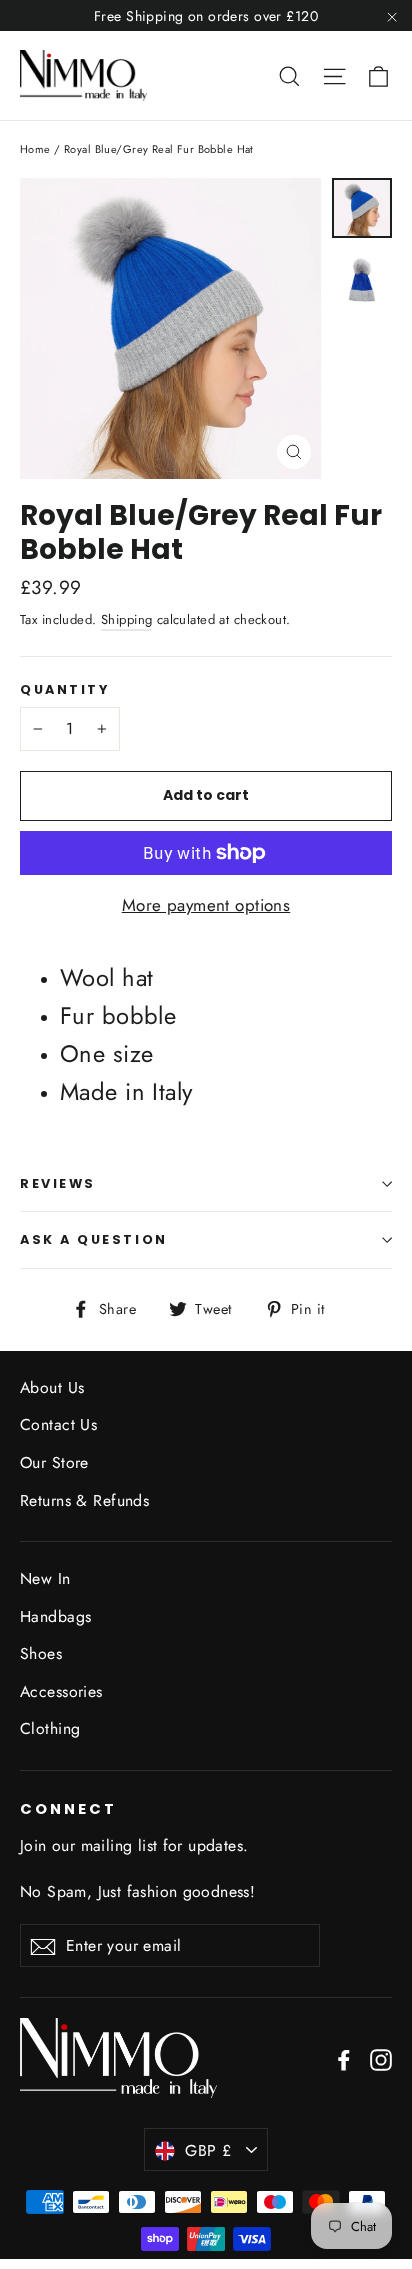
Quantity (64, 689)
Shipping (126, 619)
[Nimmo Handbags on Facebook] (344, 2058)
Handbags (55, 1616)
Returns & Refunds (84, 1500)
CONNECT (68, 1809)
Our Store (54, 1462)
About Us (52, 1387)
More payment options (206, 905)
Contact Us (58, 1424)
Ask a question (94, 1239)
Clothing (50, 1728)
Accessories (61, 1691)
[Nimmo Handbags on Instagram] (381, 2058)
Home (35, 149)
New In (45, 1578)
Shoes (41, 1653)
